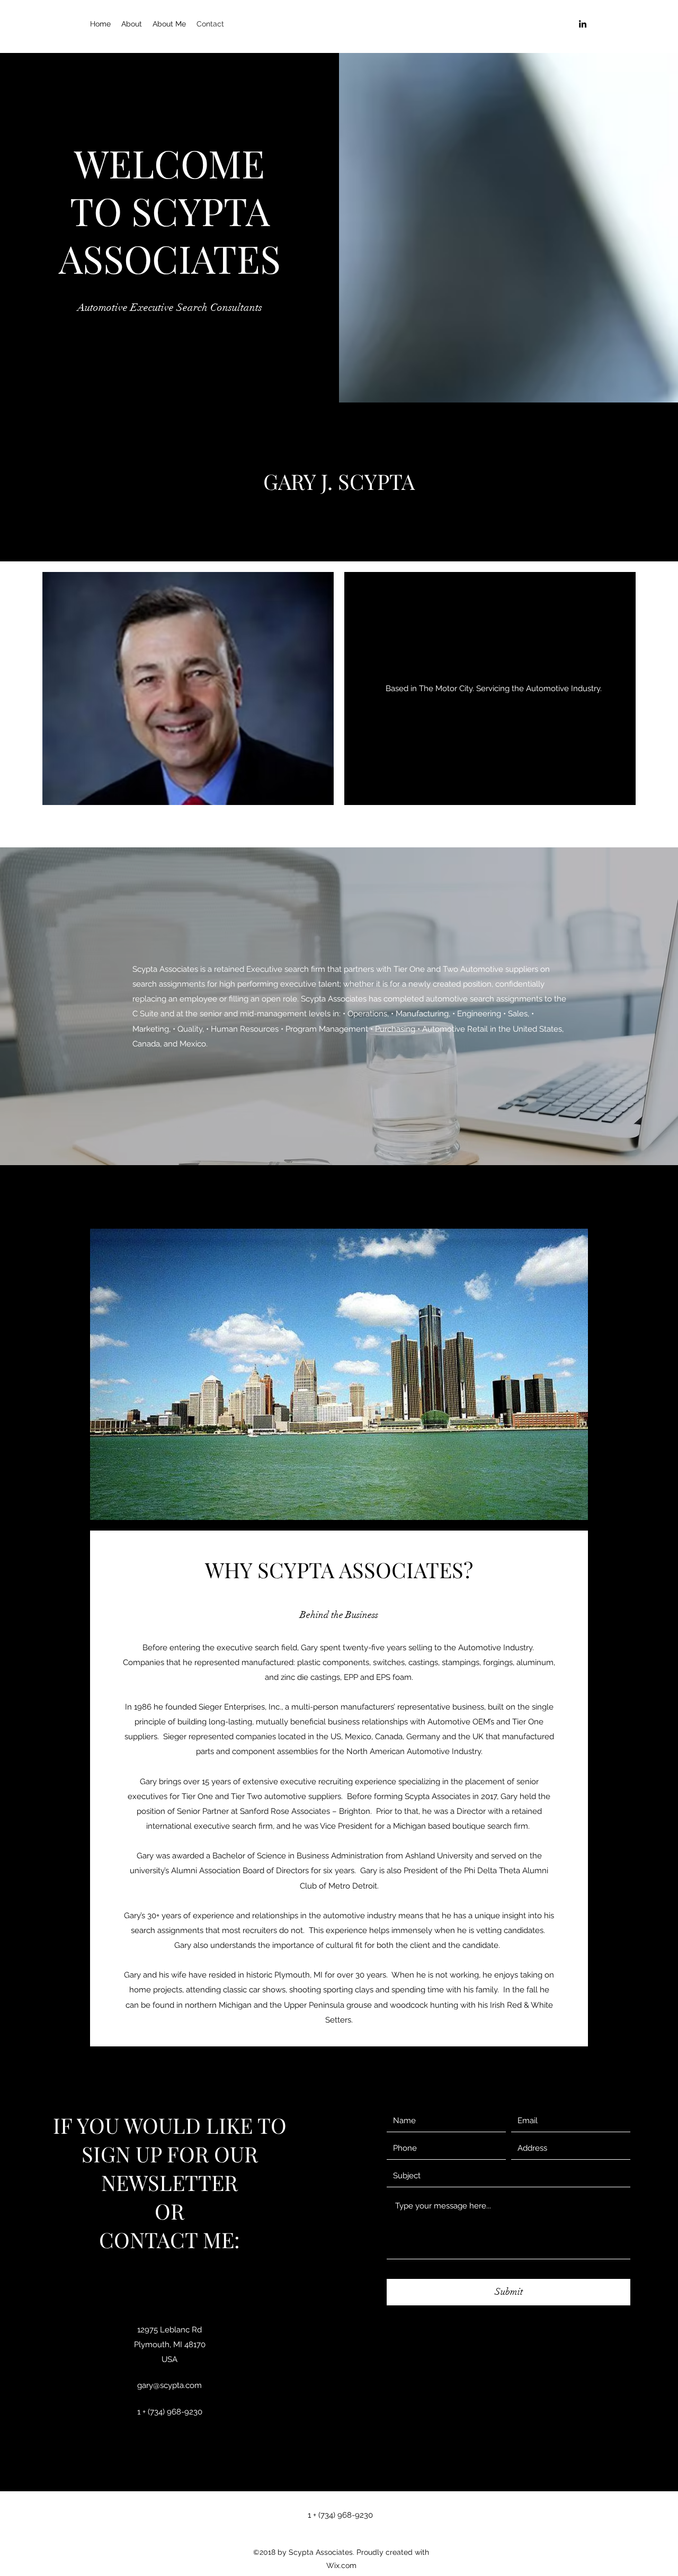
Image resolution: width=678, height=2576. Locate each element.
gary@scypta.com (169, 2385)
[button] (493, 688)
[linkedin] (583, 24)
